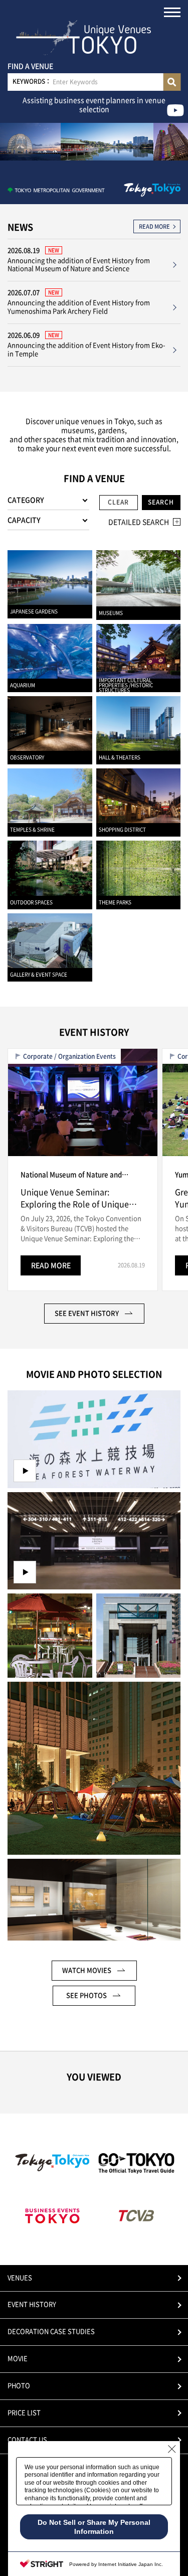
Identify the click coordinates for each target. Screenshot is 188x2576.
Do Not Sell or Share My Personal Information (94, 2527)
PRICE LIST (24, 2413)
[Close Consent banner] (172, 2449)
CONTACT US (27, 2440)
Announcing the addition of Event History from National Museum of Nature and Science (79, 265)
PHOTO (19, 2386)
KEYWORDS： (32, 81)
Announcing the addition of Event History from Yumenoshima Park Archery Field (79, 307)
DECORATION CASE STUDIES (51, 2331)
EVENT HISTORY (32, 2304)
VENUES (20, 2278)
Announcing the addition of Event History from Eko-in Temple (86, 350)
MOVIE (18, 2359)
